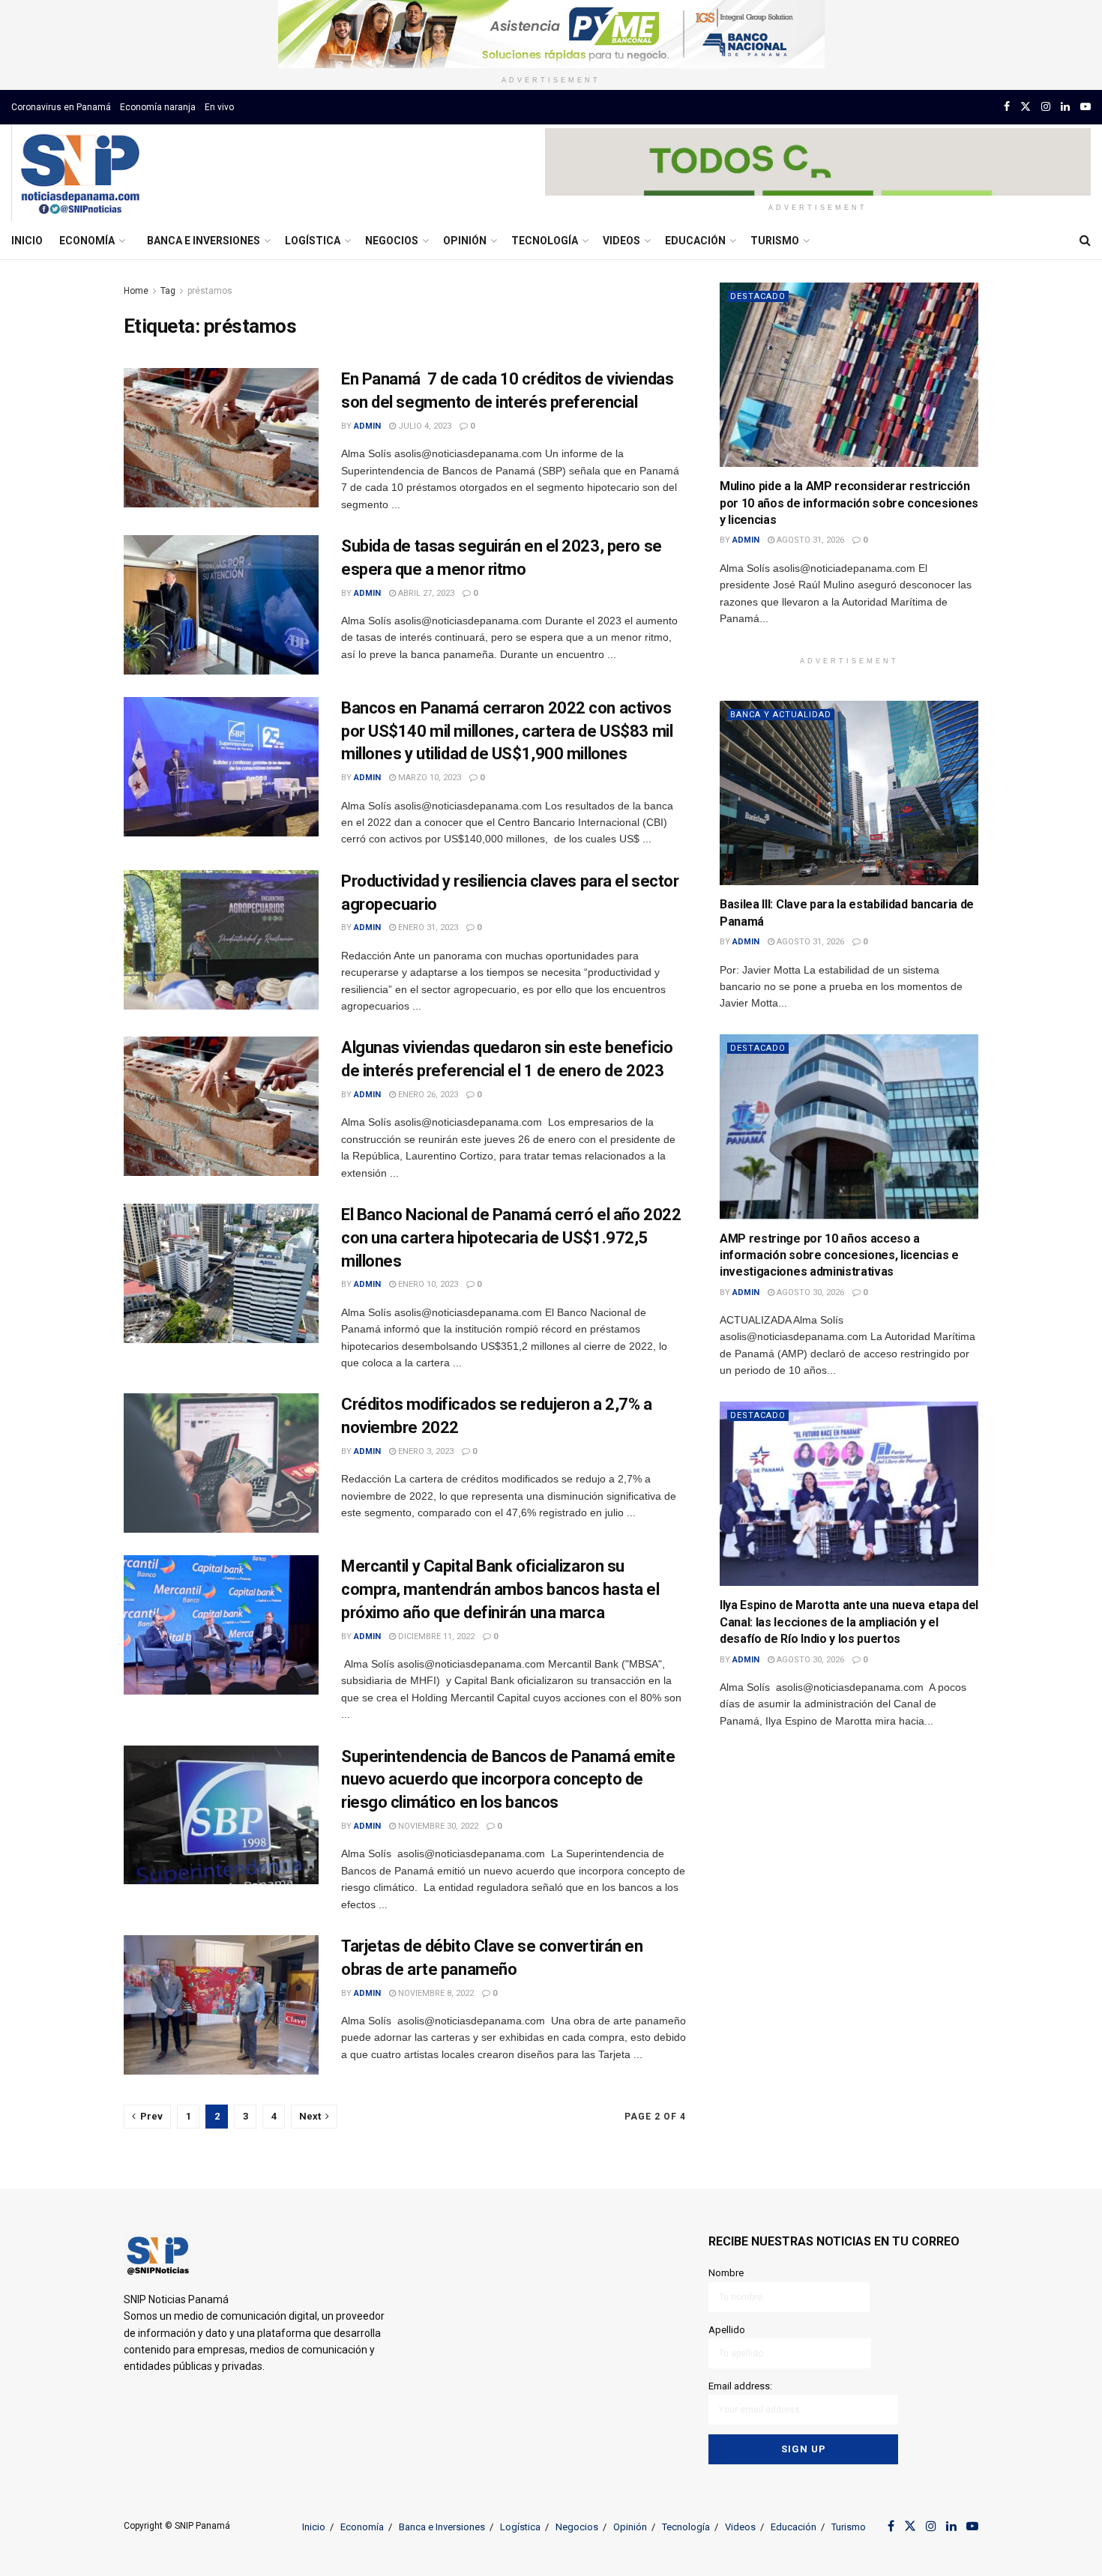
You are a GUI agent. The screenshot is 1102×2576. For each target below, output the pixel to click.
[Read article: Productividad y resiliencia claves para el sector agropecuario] (221, 940)
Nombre (726, 2273)
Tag (168, 291)
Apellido (727, 2330)
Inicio (27, 241)
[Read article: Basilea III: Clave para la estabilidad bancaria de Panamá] (849, 793)
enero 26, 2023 (427, 1095)
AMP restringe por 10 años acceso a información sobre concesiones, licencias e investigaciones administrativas (839, 1255)
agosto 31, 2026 (809, 540)
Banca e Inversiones (204, 241)
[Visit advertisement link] (551, 34)
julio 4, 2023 (424, 426)
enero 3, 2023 (425, 1451)
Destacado (758, 296)
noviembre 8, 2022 (435, 1993)
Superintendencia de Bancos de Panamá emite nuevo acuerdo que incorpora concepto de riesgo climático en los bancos (508, 1780)
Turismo (775, 241)
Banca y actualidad (781, 715)
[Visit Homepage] (80, 173)
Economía (87, 241)
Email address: (740, 2386)
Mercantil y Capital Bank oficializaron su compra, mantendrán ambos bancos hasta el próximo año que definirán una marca (500, 1589)
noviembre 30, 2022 (437, 1826)
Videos (621, 241)
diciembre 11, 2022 (435, 1637)
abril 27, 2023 (425, 593)
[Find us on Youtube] (1086, 107)
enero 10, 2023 (427, 1284)
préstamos (210, 291)
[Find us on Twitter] (1026, 107)
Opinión (465, 241)
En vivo (219, 107)
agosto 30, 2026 (809, 1292)
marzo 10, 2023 (428, 778)
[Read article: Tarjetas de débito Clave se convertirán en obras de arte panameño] (221, 2005)
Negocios (392, 241)
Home (136, 291)
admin (367, 426)
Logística (313, 241)
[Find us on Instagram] (1046, 107)
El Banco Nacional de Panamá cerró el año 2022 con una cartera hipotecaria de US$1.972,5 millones (511, 1238)
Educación (695, 241)
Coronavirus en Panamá (61, 107)
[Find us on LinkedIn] (1065, 107)
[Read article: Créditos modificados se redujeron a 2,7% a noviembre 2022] (221, 1463)
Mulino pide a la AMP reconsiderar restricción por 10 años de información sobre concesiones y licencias (849, 503)
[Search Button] (1085, 241)
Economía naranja (158, 107)
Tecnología (545, 241)
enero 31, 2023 (427, 927)
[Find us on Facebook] (1007, 107)
